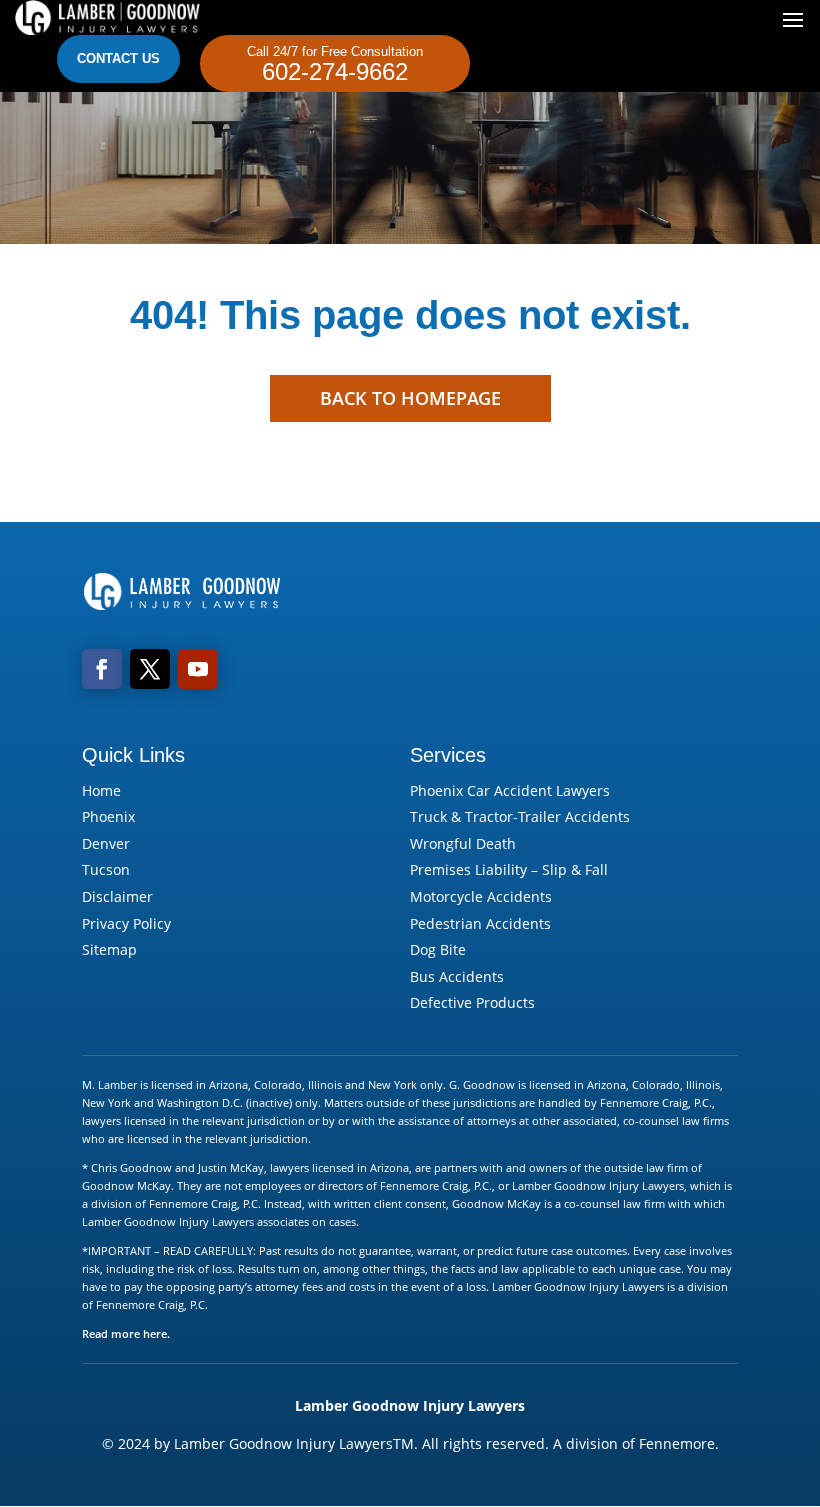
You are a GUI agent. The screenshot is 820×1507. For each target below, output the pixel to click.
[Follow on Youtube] (198, 669)
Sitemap (109, 949)
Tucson (106, 869)
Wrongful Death (463, 843)
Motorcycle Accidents (481, 896)
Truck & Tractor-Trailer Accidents (520, 816)
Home (101, 790)
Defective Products (472, 1002)
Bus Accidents (457, 976)
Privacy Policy (126, 923)
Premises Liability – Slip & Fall (509, 869)
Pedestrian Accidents (480, 923)
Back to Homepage (410, 398)
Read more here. (126, 1333)
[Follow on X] (150, 669)
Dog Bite (438, 949)
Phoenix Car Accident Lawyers (510, 790)
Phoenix (108, 816)
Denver (106, 843)
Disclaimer (117, 896)
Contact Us (118, 58)
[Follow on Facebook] (102, 669)
